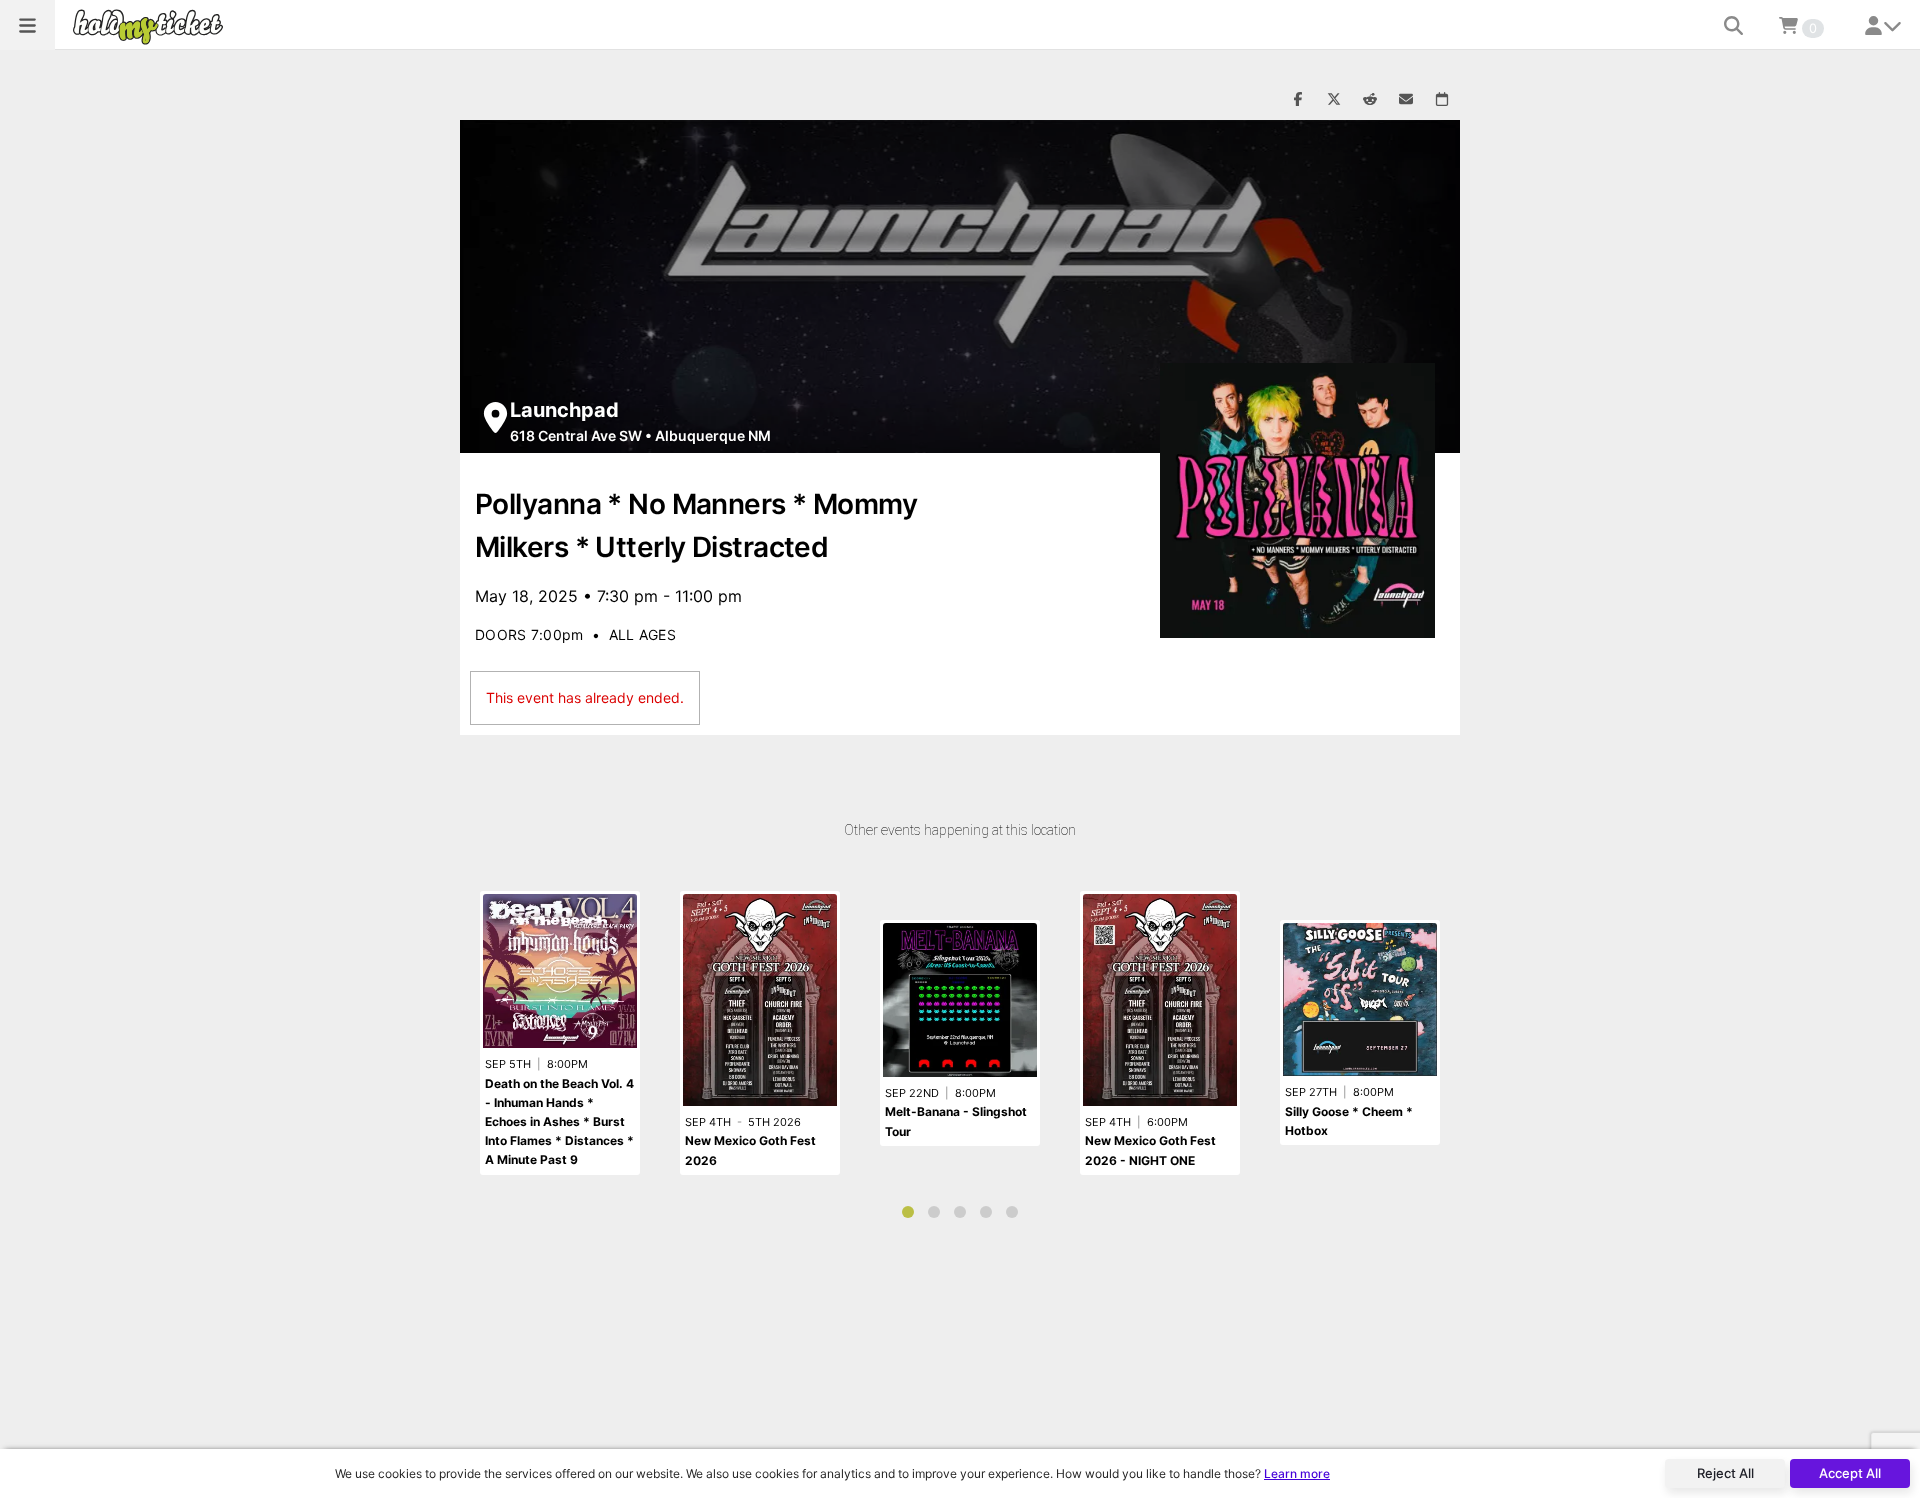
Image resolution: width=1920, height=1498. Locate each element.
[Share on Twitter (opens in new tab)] (1334, 100)
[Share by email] (1406, 100)
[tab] (908, 1212)
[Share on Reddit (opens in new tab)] (1370, 100)
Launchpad (564, 410)
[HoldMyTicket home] (152, 26)
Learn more (1297, 1473)
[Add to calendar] (1442, 100)
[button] (27, 25)
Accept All (1850, 1473)
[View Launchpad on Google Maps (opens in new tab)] (495, 417)
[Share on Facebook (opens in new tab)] (1298, 100)
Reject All (1725, 1473)
